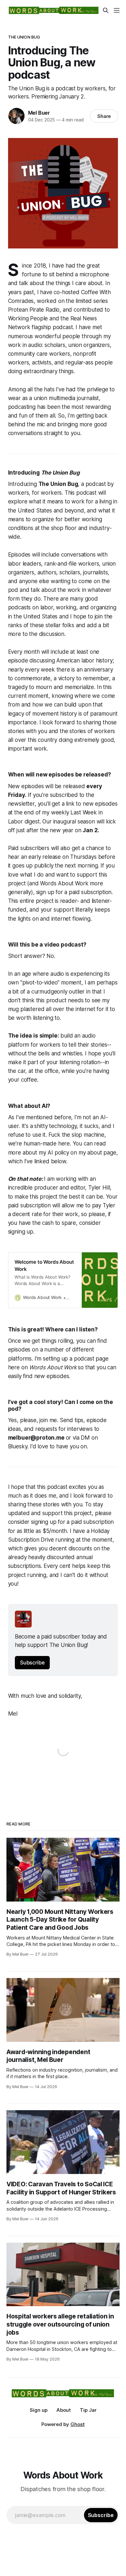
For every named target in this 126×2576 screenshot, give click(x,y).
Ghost (78, 2424)
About (64, 2410)
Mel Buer (39, 113)
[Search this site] (106, 10)
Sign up (39, 2410)
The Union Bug (24, 37)
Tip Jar (88, 2410)
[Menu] (117, 10)
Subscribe (32, 1662)
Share (104, 116)
